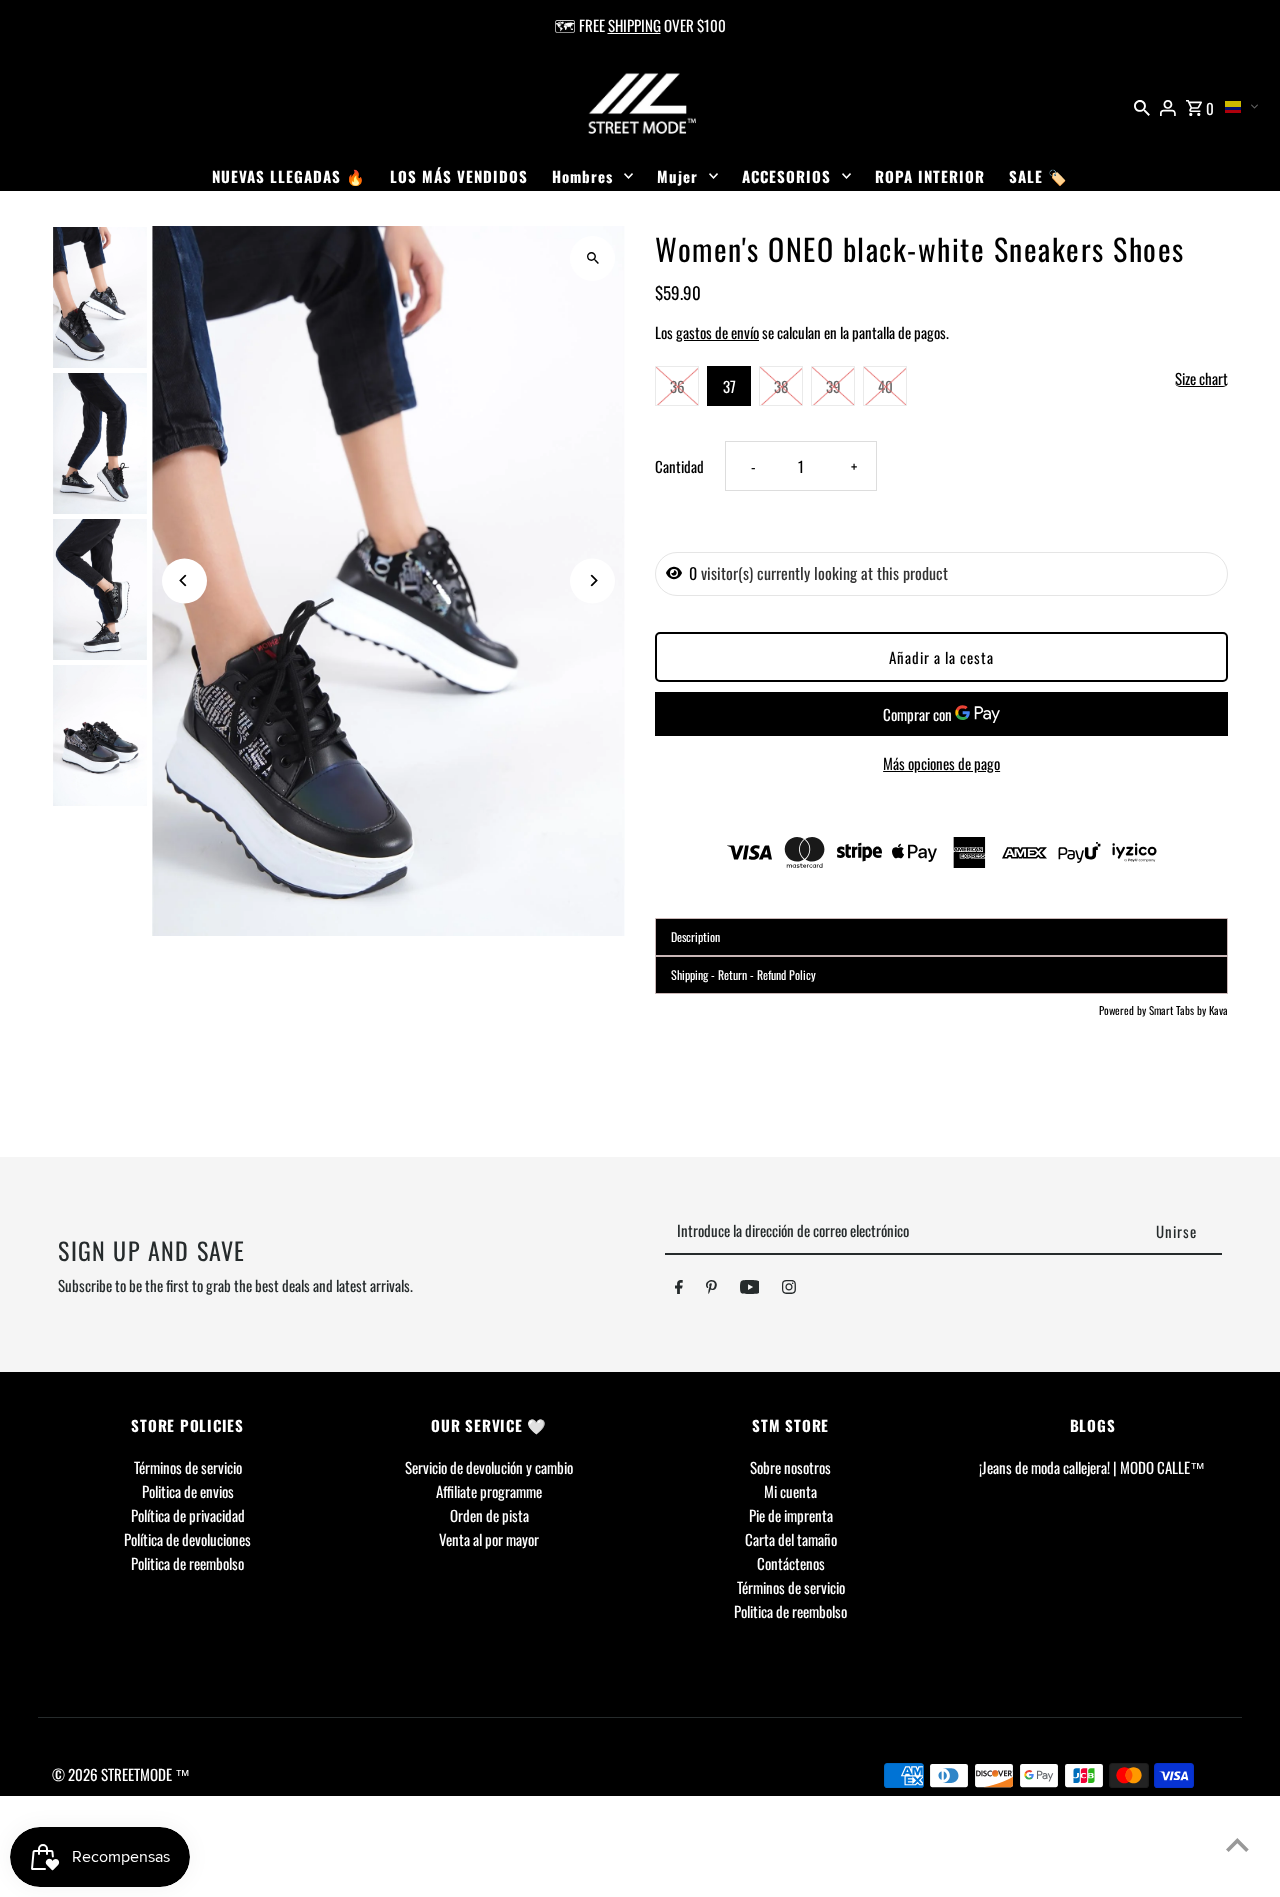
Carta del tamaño (791, 1539)
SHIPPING (634, 25)
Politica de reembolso (187, 1563)
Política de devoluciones (187, 1539)
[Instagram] (789, 1290)
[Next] (592, 580)
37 (729, 386)
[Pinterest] (711, 1290)
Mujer (677, 176)
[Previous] (184, 580)
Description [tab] (695, 936)
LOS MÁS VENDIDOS (459, 176)
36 (677, 386)
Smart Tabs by (1179, 1010)
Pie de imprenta (791, 1515)
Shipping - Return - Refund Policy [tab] (743, 974)
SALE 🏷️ (1038, 176)
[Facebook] (679, 1290)
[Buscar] (1142, 105)
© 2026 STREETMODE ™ (121, 1774)
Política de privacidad (188, 1515)
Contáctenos (791, 1563)
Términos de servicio (188, 1467)
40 (885, 386)
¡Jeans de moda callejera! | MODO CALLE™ (1092, 1467)
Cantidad (679, 466)
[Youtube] (750, 1290)
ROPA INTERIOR (930, 176)
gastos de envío (717, 332)
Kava (1218, 1010)
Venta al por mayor (489, 1539)
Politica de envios (188, 1491)
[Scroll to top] (1237, 1844)
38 (781, 386)
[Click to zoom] (592, 258)
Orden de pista (489, 1515)
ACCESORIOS (786, 176)
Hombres (582, 176)
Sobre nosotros (790, 1467)
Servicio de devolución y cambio (489, 1467)
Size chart (1201, 379)
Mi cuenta (790, 1491)
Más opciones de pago (941, 763)
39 (833, 386)
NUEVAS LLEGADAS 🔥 (289, 176)
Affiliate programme (489, 1491)
